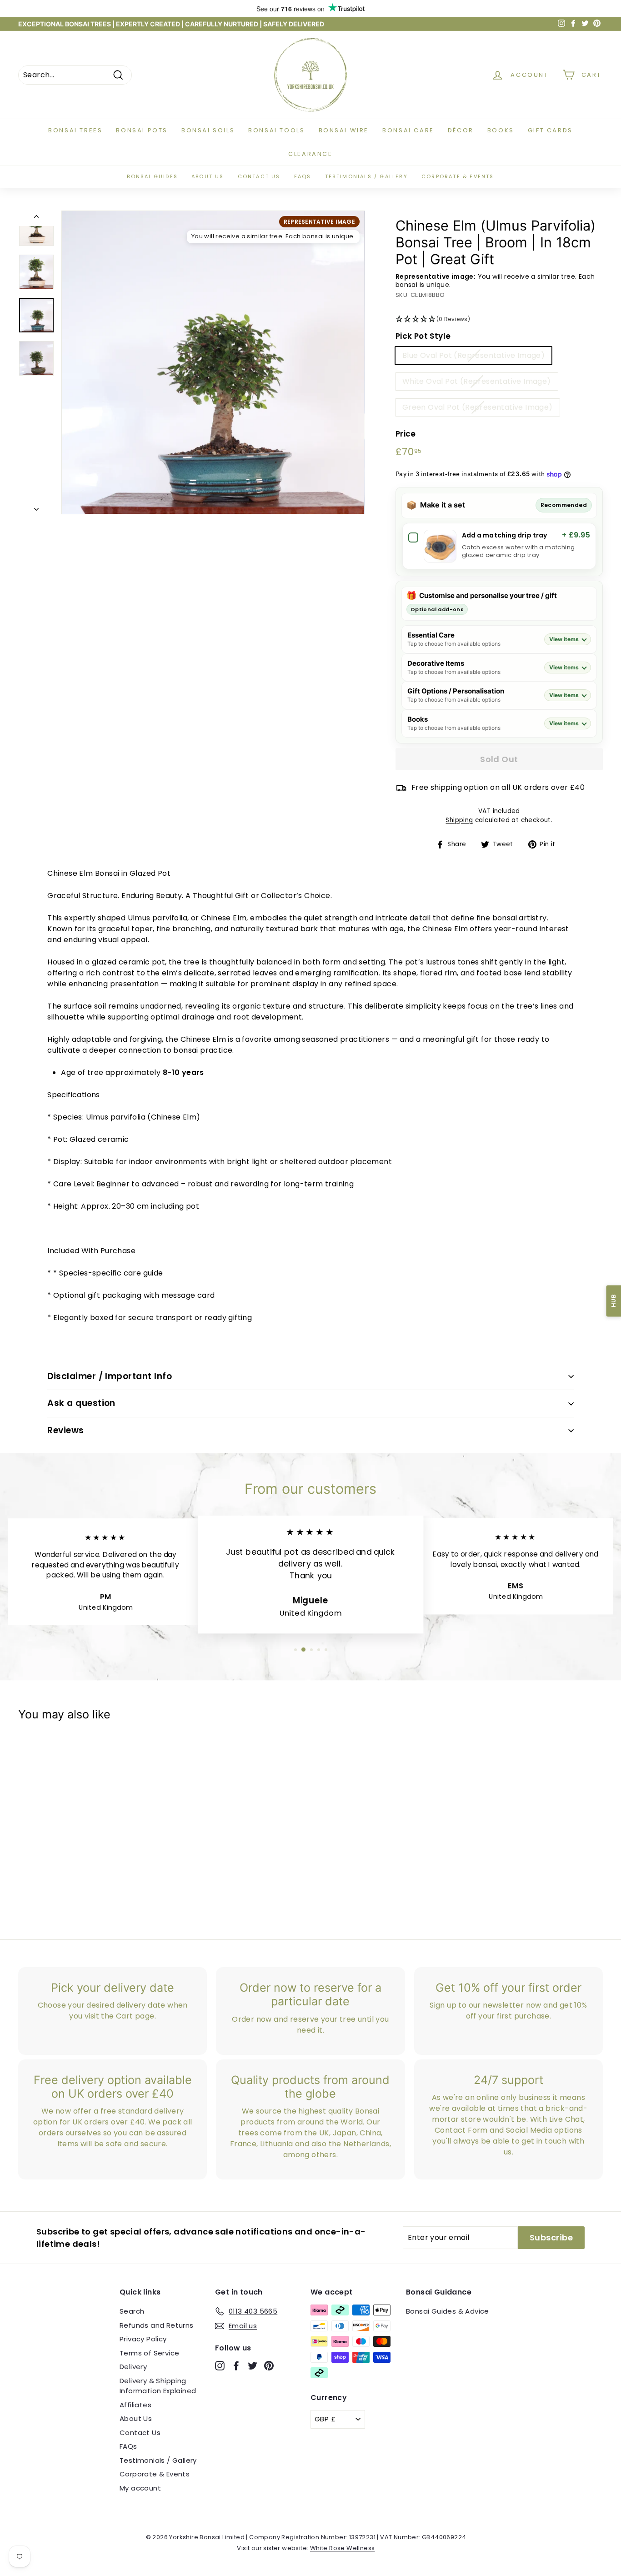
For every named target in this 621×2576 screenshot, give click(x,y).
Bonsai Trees (75, 130)
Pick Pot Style (423, 336)
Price (406, 434)
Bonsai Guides (152, 176)
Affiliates (135, 2405)
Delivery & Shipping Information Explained (158, 2386)
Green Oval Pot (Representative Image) (478, 407)
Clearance (310, 154)
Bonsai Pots (142, 130)
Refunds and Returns (157, 2325)
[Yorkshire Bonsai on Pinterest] (269, 2366)
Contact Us (140, 2433)
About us (208, 176)
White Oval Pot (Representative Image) (477, 381)
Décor (461, 130)
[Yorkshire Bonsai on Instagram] (220, 2366)
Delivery (133, 2367)
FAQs (303, 176)
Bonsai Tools (276, 130)
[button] (499, 319)
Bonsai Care (408, 130)
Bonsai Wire (344, 130)
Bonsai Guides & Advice (448, 2311)
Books (501, 130)
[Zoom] (213, 362)
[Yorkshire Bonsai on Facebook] (236, 2366)
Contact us (259, 176)
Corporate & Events (458, 176)
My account (140, 2488)
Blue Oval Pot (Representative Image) (473, 355)
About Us (136, 2418)
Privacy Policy (143, 2339)
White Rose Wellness (343, 2548)
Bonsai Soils (208, 130)
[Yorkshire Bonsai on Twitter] (253, 2366)
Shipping (459, 820)
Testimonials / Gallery (366, 176)
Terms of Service (149, 2353)
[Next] (36, 507)
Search (132, 2311)
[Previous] (36, 218)
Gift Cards (550, 130)
